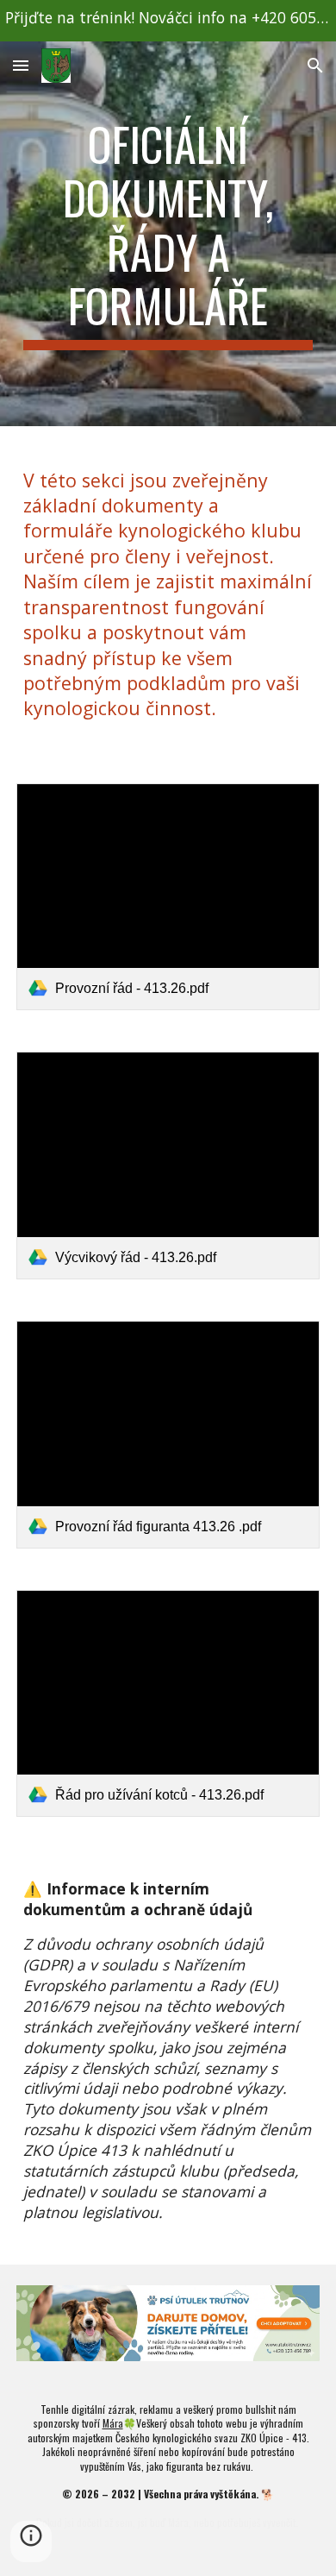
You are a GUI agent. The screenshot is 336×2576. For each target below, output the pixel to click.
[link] (168, 897)
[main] (168, 234)
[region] (168, 21)
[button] (21, 65)
